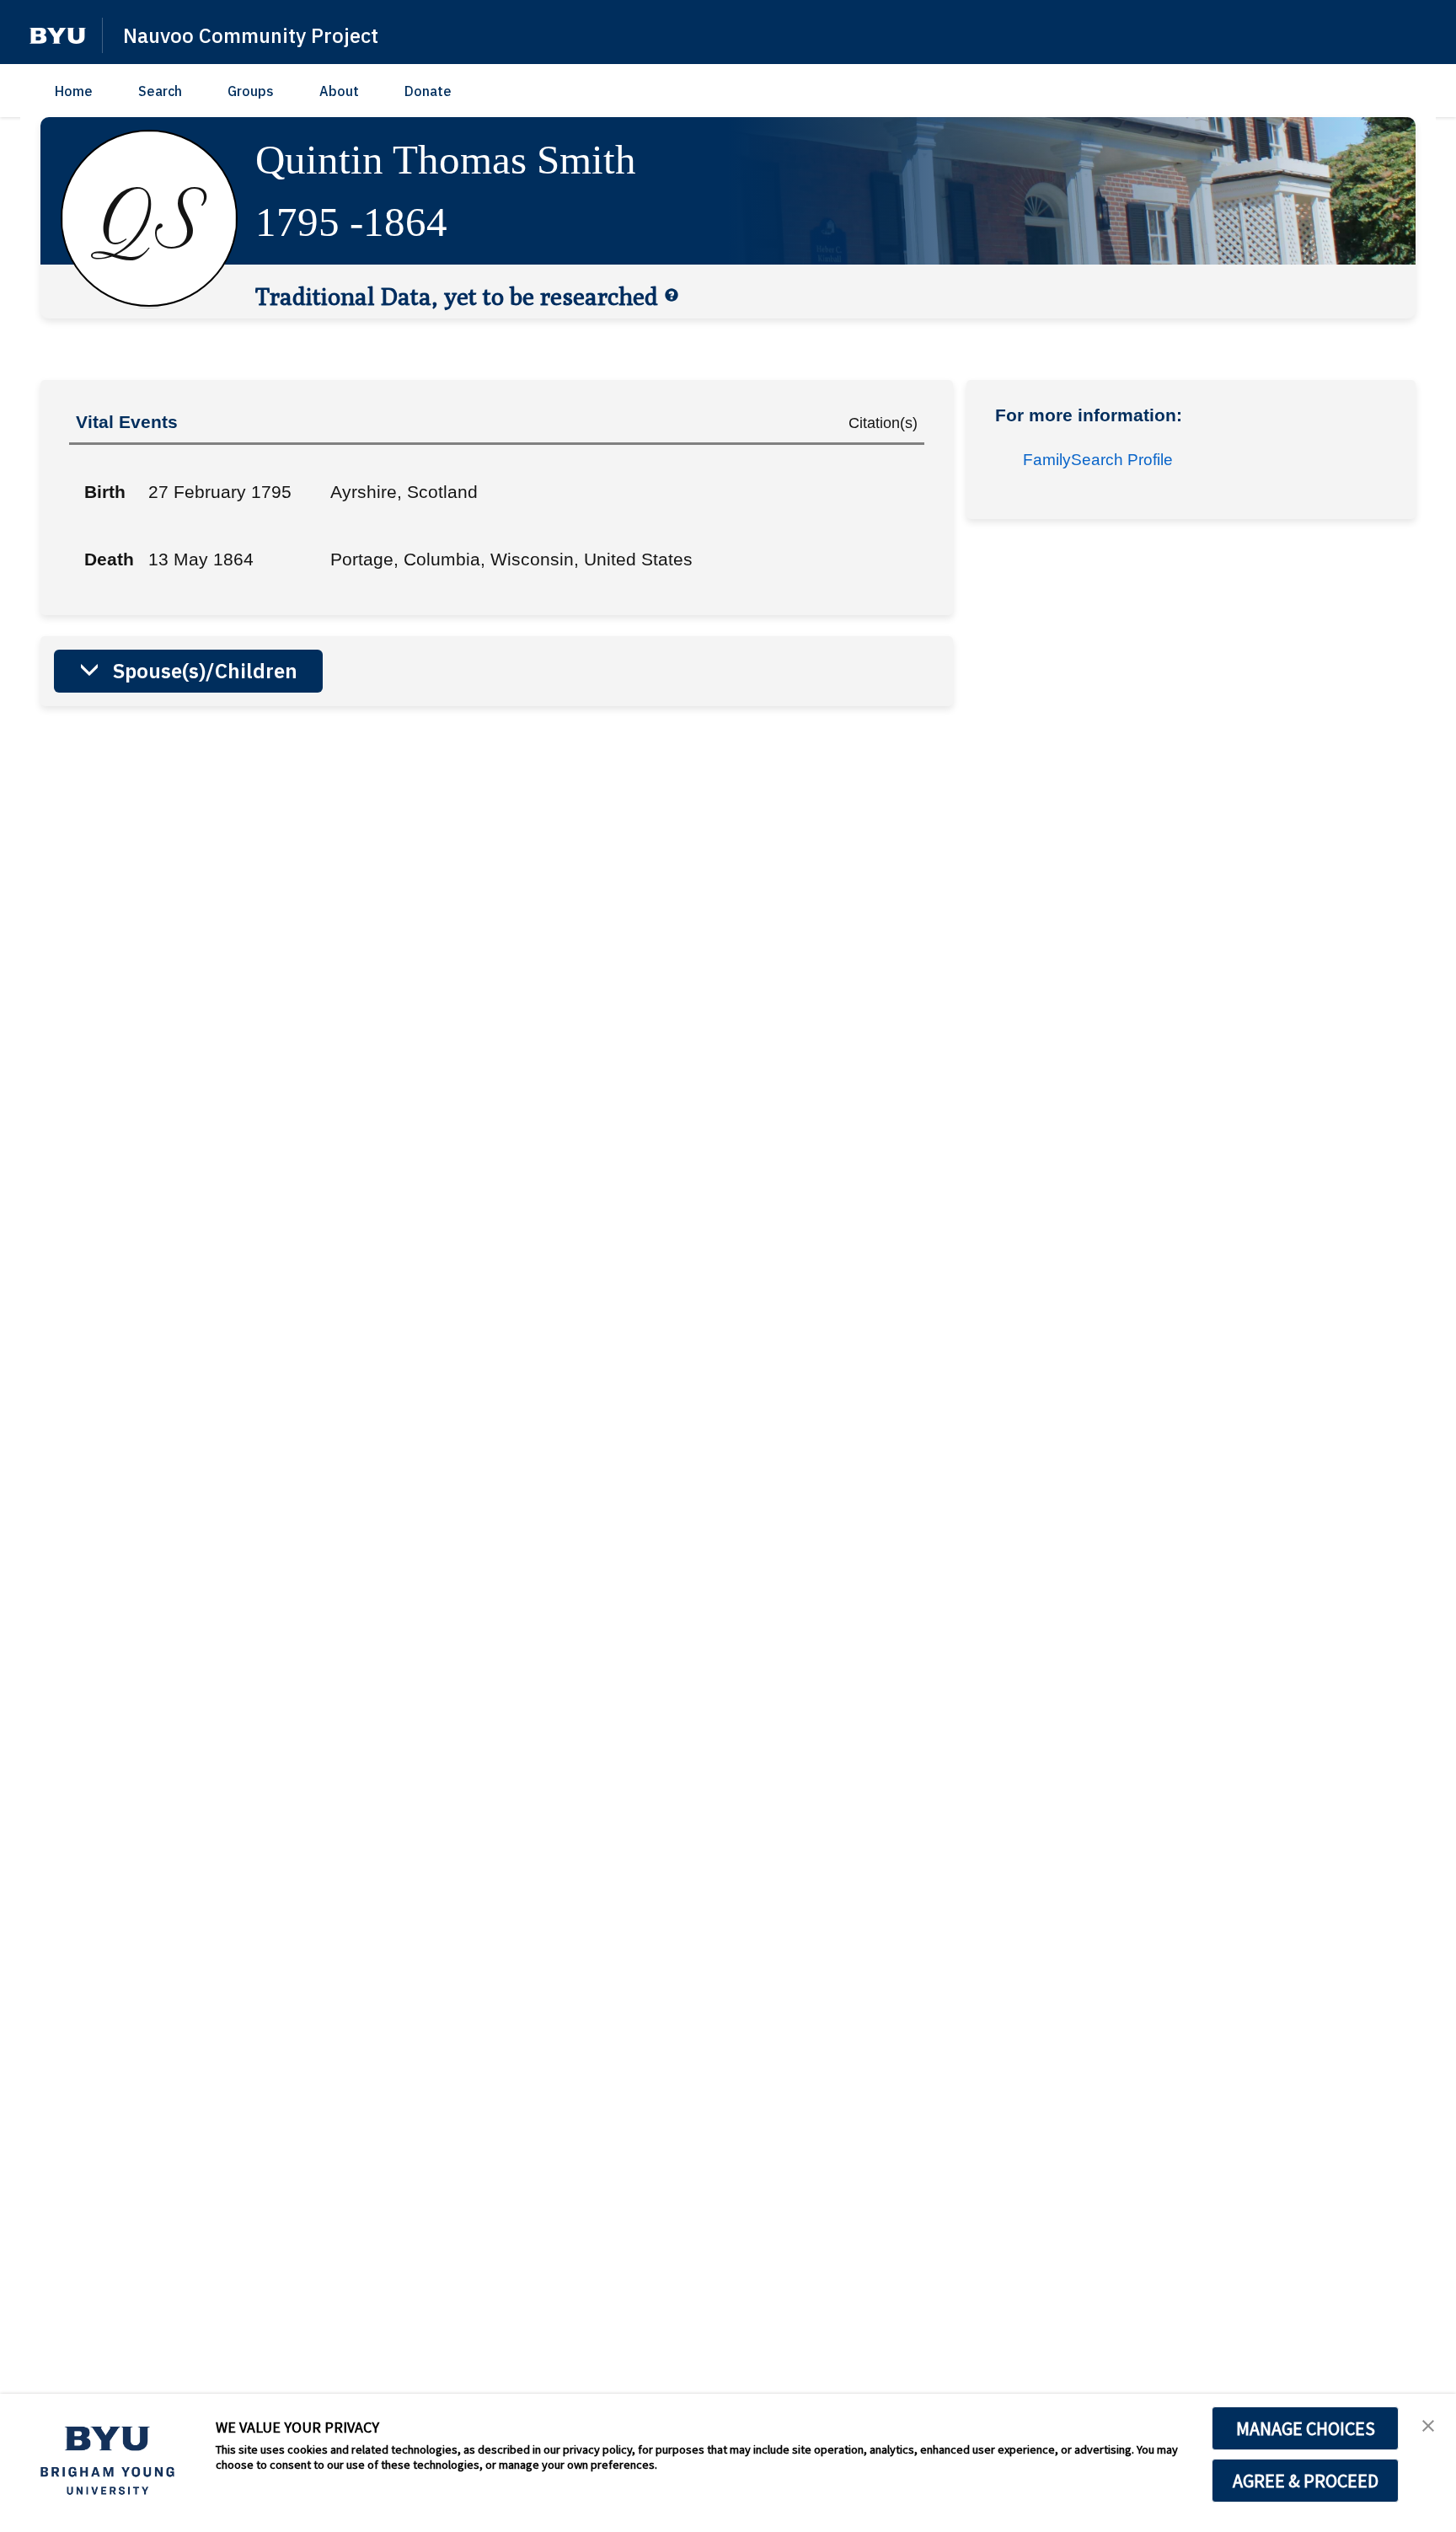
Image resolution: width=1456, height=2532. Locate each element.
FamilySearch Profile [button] (1098, 460)
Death (109, 559)
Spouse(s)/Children (205, 671)
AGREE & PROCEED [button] (1306, 2481)
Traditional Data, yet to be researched (457, 296)
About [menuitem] (339, 91)
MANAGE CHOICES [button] (1306, 2428)
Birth (105, 492)
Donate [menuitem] (428, 91)
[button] (58, 36)
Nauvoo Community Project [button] (251, 35)
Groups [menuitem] (251, 91)
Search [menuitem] (160, 91)
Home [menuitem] (74, 91)
